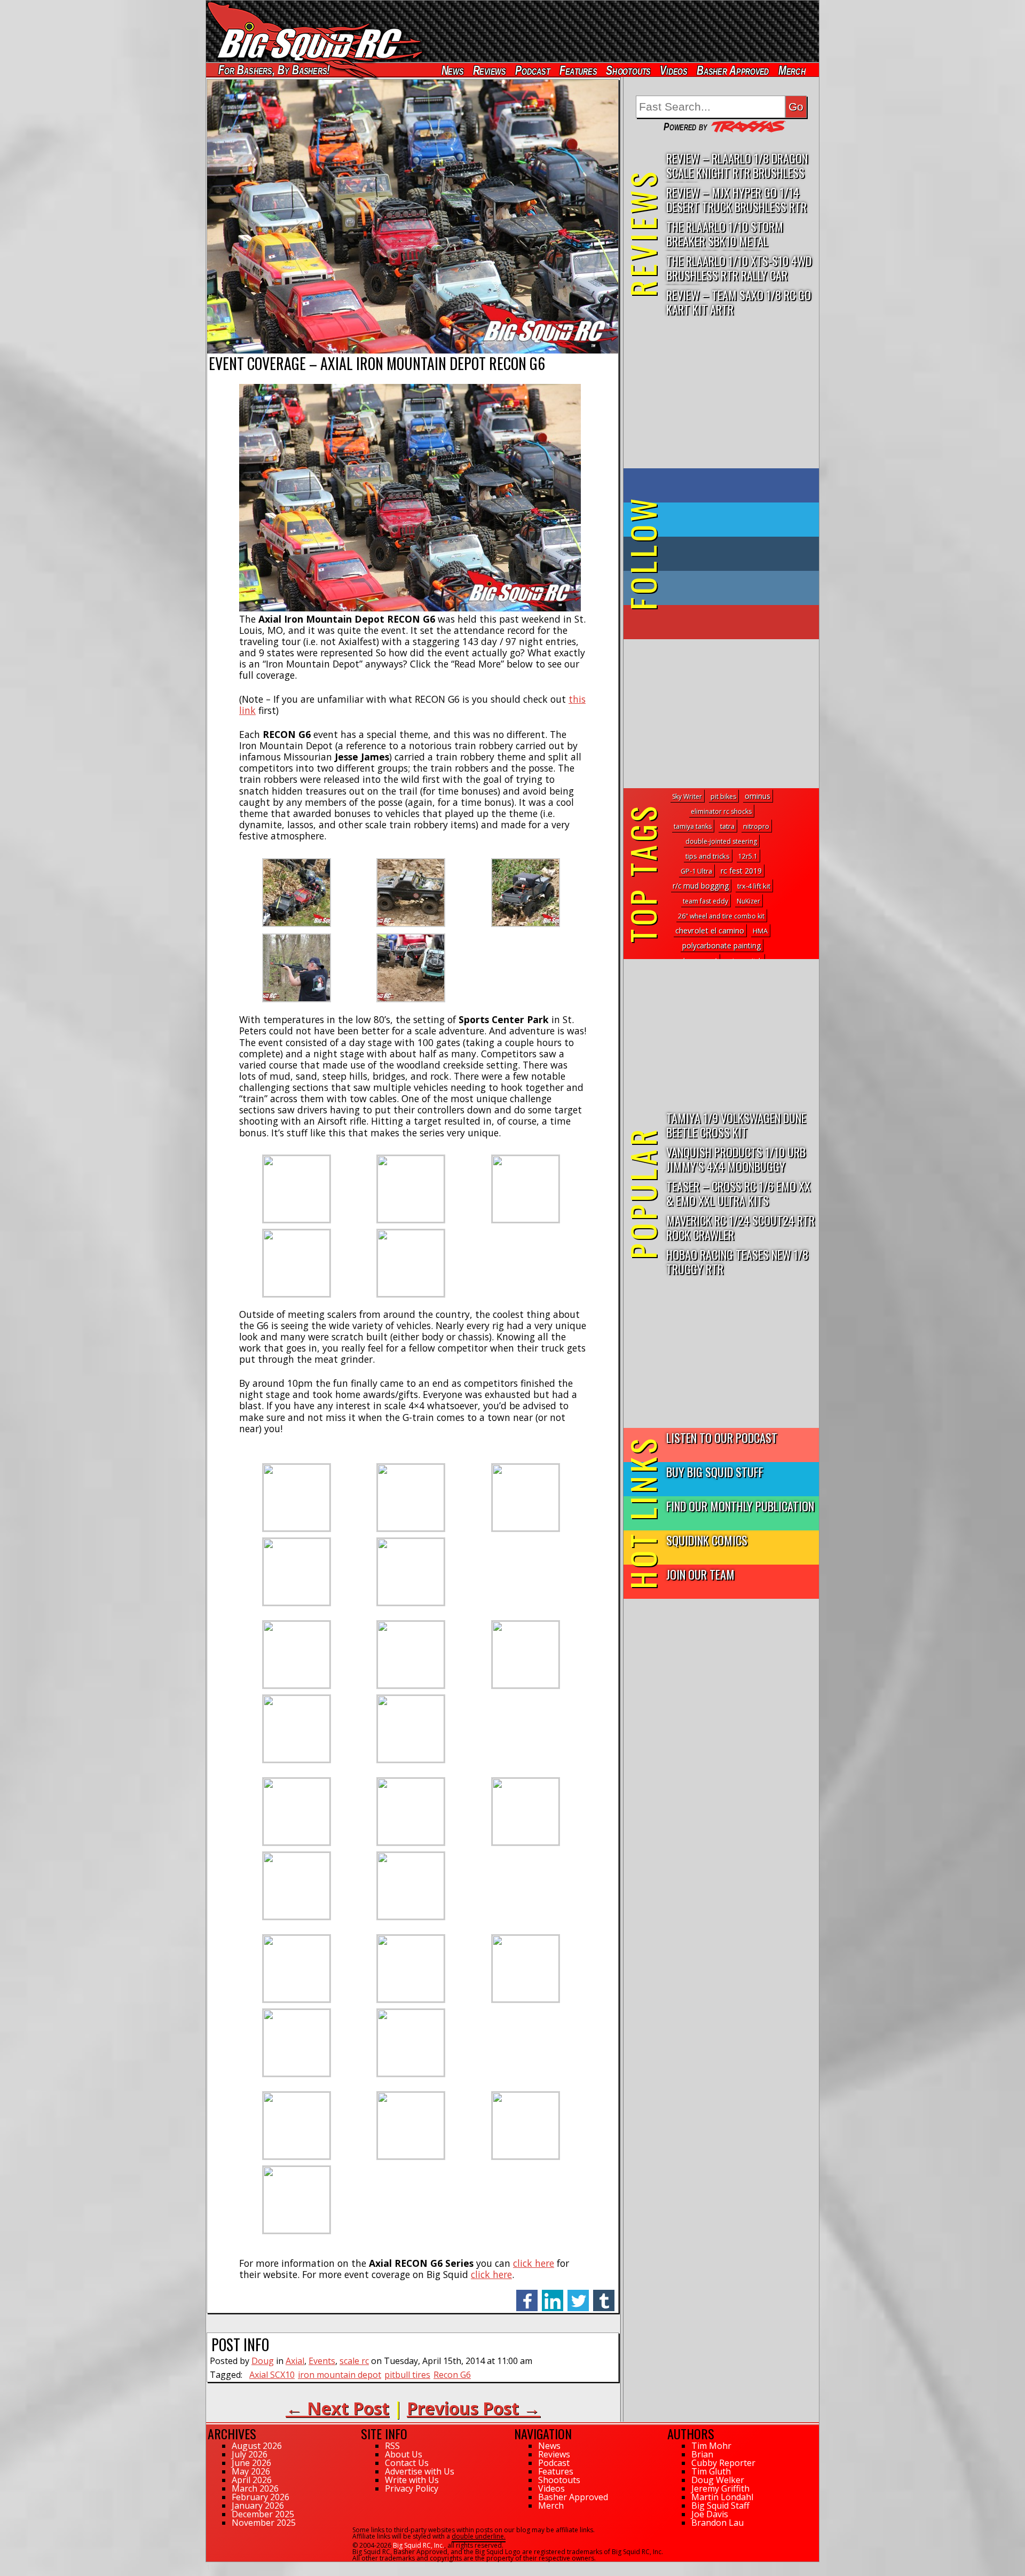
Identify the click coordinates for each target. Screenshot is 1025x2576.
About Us (404, 2454)
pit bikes (723, 796)
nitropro (756, 826)
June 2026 (251, 2463)
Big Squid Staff (720, 2506)
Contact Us (407, 2463)
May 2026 (251, 2471)
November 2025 (264, 2523)
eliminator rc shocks (721, 811)
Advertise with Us (420, 2471)
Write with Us (412, 2480)
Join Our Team (700, 1574)
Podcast (533, 70)
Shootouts (628, 70)
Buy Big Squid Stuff (715, 1471)
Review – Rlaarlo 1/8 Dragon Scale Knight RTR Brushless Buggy (737, 166)
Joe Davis (710, 2514)
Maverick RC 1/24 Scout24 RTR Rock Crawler (740, 1227)
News (452, 70)
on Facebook (724, 485)
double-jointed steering (721, 841)
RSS (392, 2446)
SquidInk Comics (707, 1540)
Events (322, 2361)
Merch (792, 70)
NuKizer (748, 901)
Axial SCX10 (272, 2375)
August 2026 (257, 2446)
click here (534, 2263)
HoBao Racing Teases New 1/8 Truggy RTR (737, 1261)
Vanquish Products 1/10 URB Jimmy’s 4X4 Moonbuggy (736, 1159)
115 (212, 2567)
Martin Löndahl (722, 2497)
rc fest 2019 (741, 871)
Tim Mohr (711, 2446)
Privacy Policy (412, 2488)
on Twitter (736, 520)
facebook (527, 2295)
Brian (702, 2454)
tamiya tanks (693, 826)
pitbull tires (407, 2375)
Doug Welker (718, 2480)
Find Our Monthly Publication (740, 1506)
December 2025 (263, 2514)
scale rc (354, 2361)
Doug (263, 2361)
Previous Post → (474, 2408)
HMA (760, 931)
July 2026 (250, 2454)
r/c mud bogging (701, 886)
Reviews (489, 70)
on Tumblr (736, 554)
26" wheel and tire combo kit (721, 916)
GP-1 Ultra (696, 871)
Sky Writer (687, 796)
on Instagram (719, 588)
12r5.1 (748, 856)
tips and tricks (708, 856)
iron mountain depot (340, 2375)
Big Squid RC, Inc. (419, 2545)
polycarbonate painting (722, 945)
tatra (727, 826)
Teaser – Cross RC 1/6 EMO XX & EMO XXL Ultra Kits (738, 1193)
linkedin (553, 2295)
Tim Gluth (711, 2471)
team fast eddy (705, 901)
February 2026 (261, 2497)
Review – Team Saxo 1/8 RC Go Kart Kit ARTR (739, 302)
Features (578, 70)
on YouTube (730, 622)
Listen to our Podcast (722, 1437)
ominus (758, 796)
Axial (295, 2361)
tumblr (604, 2295)
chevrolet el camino (710, 930)
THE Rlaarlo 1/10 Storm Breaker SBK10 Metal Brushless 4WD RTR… (725, 234)
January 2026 (258, 2506)
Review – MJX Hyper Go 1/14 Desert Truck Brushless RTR (736, 199)
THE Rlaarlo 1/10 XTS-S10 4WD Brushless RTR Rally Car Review (739, 268)
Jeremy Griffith (720, 2488)
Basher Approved (733, 70)
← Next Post (337, 2408)
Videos (674, 70)
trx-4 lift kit (754, 886)
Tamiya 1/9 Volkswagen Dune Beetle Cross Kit (736, 1125)
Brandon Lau (717, 2523)
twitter (578, 2295)
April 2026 (252, 2480)
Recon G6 (452, 2375)
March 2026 (255, 2488)
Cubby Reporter (723, 2463)
